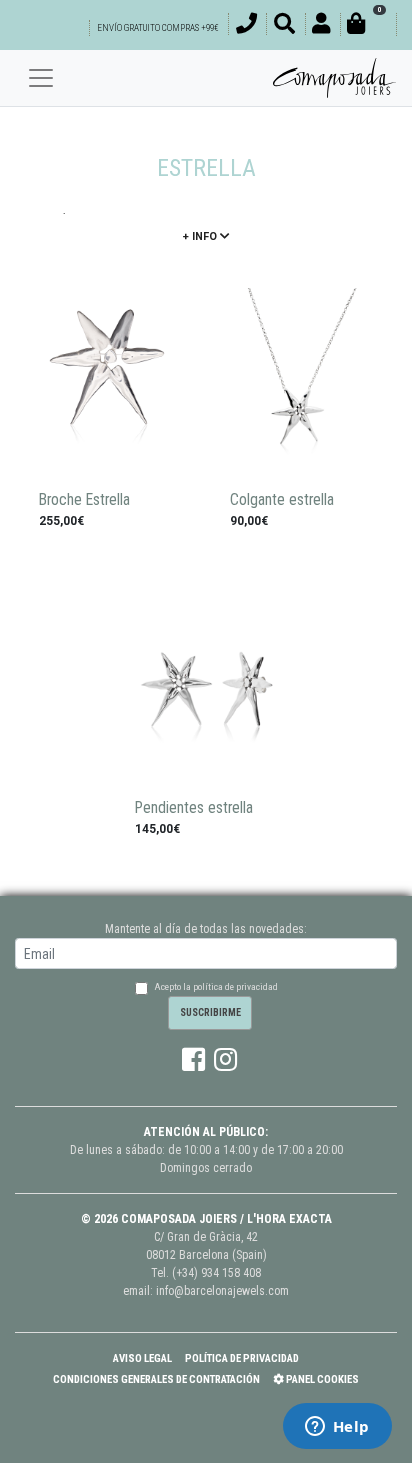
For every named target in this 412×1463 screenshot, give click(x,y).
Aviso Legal (142, 1358)
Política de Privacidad (242, 1358)
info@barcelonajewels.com (222, 1291)
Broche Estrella (84, 500)
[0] (368, 26)
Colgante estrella (282, 500)
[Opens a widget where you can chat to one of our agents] (337, 1428)
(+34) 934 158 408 (216, 1273)
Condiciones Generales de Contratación (156, 1379)
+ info (201, 236)
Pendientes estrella (194, 808)
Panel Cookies (321, 1379)
